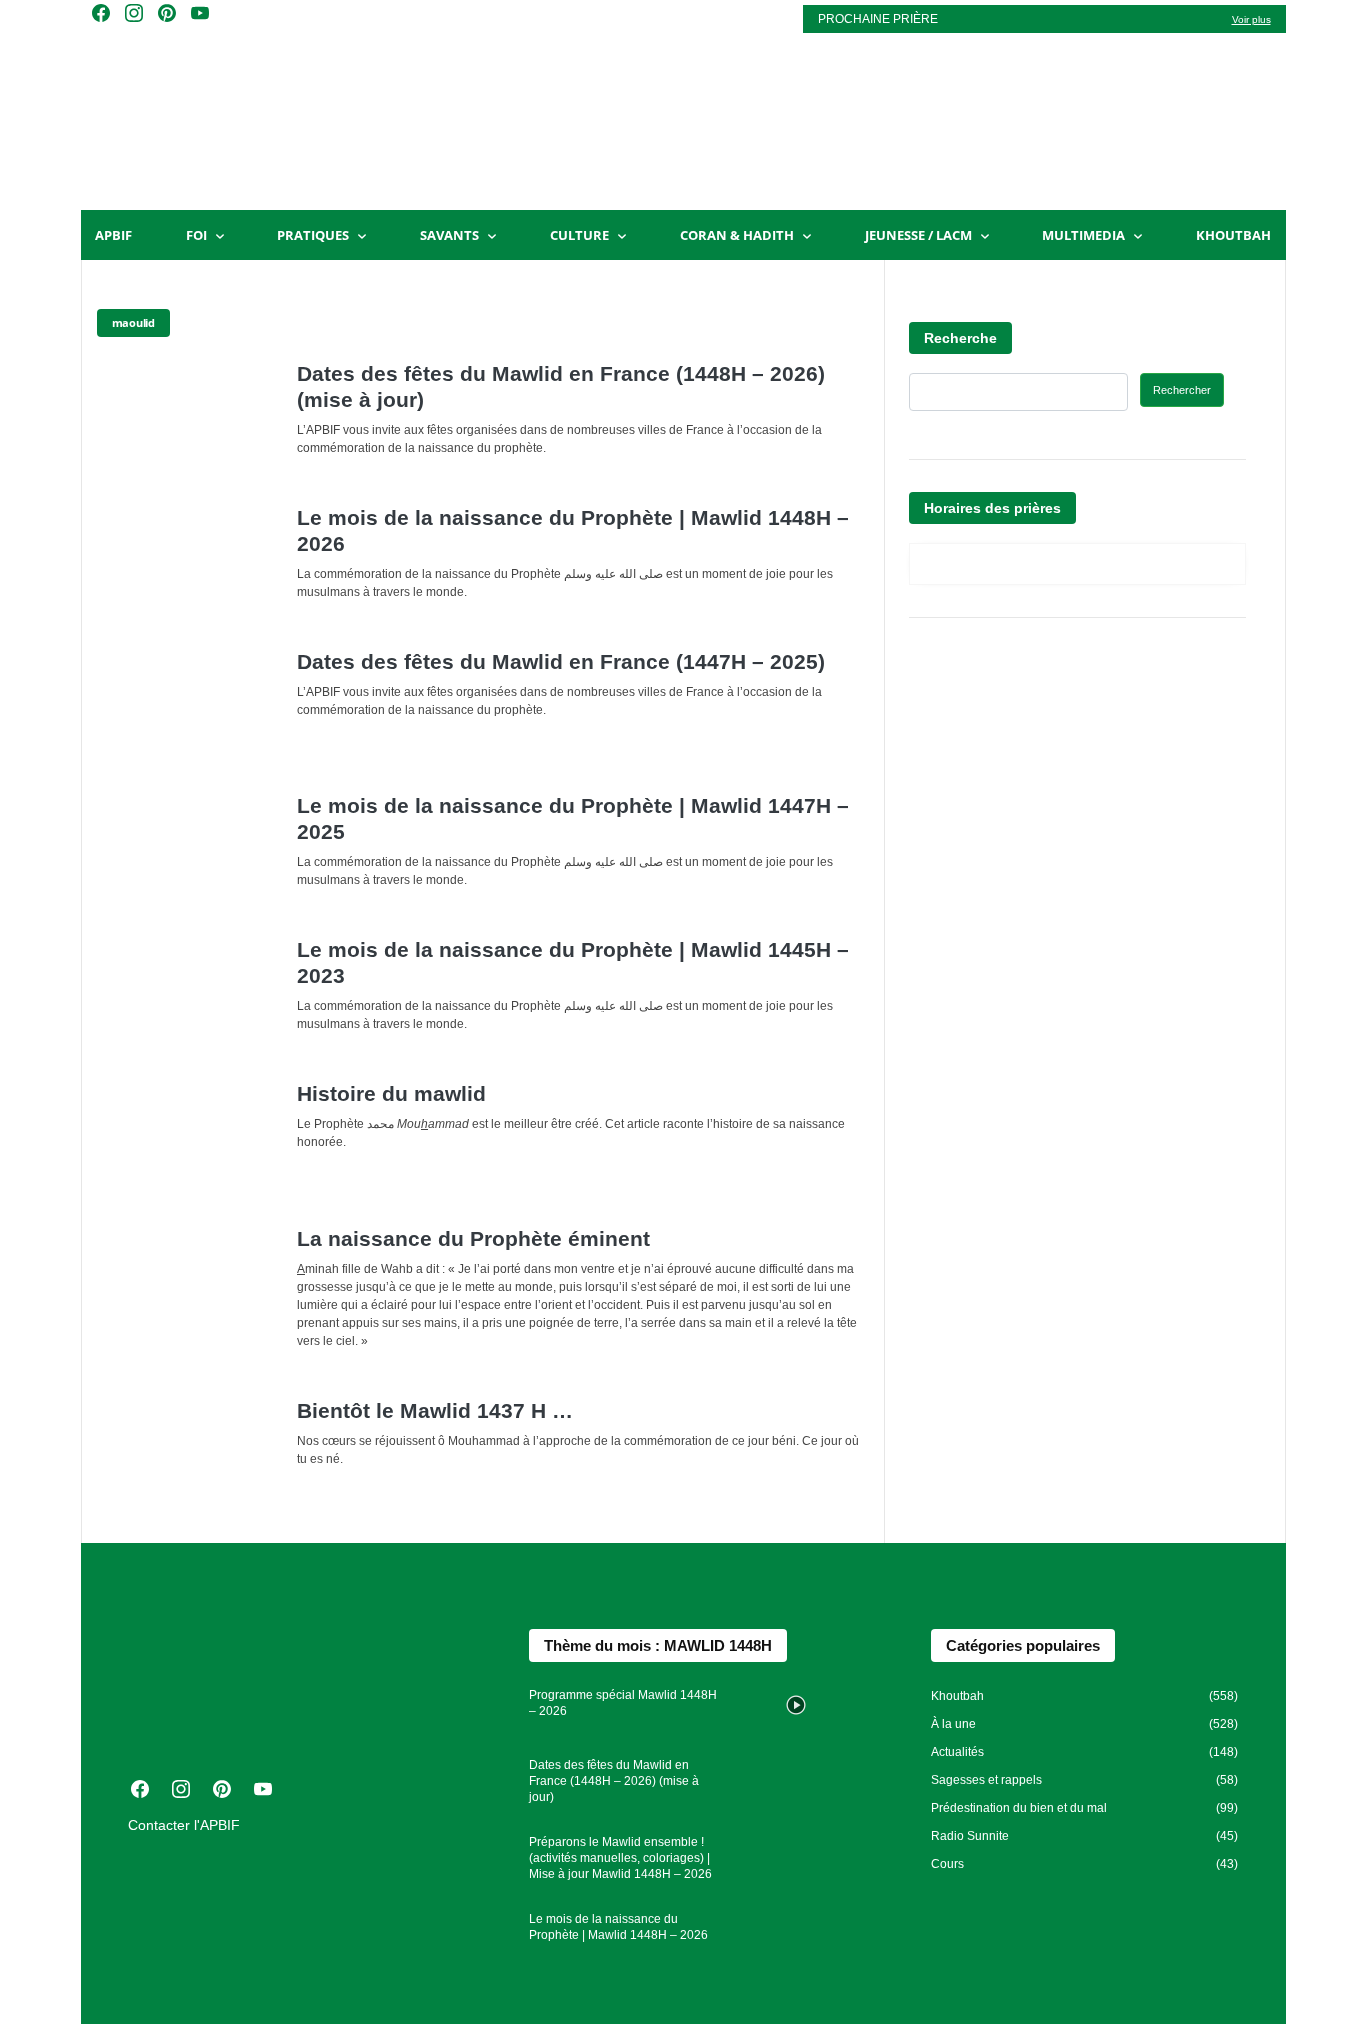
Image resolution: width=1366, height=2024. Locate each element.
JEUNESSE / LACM (918, 235)
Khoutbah (1233, 235)
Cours (947, 1864)
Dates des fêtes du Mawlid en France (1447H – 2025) (561, 661)
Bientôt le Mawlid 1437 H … (435, 1410)
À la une (953, 1724)
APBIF (113, 235)
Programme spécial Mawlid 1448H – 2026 (623, 1703)
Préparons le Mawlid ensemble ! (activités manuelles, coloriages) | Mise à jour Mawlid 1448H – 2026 (620, 1858)
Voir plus (1251, 19)
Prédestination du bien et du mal (1019, 1808)
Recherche (960, 338)
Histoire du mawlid (391, 1093)
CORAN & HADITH (737, 235)
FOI (196, 235)
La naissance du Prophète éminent (473, 1238)
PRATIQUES (313, 235)
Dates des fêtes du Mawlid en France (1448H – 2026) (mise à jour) (614, 1781)
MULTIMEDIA (1083, 235)
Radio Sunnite (970, 1836)
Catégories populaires (1023, 1645)
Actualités (957, 1752)
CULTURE (579, 235)
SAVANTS (449, 235)
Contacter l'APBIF (184, 1825)
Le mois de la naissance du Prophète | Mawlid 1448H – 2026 (618, 1927)
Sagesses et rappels (986, 1780)
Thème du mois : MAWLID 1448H (658, 1645)
